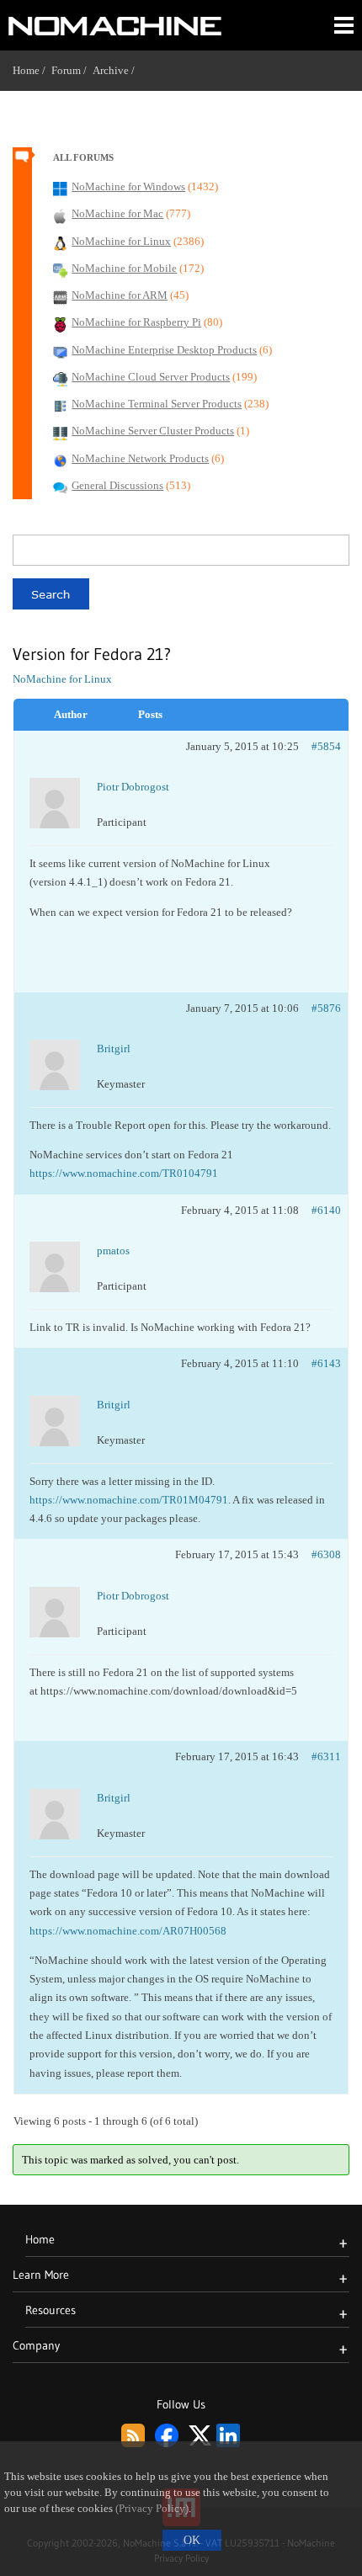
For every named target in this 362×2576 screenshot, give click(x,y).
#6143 (326, 1363)
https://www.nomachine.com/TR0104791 (124, 1173)
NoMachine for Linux (62, 679)
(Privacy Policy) (152, 2509)
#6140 (326, 1210)
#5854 (326, 746)
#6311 (326, 1756)
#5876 (326, 1008)
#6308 (326, 1554)
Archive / (117, 70)
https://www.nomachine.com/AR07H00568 (128, 1931)
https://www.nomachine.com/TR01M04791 (129, 1500)
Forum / (72, 70)
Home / (32, 70)
